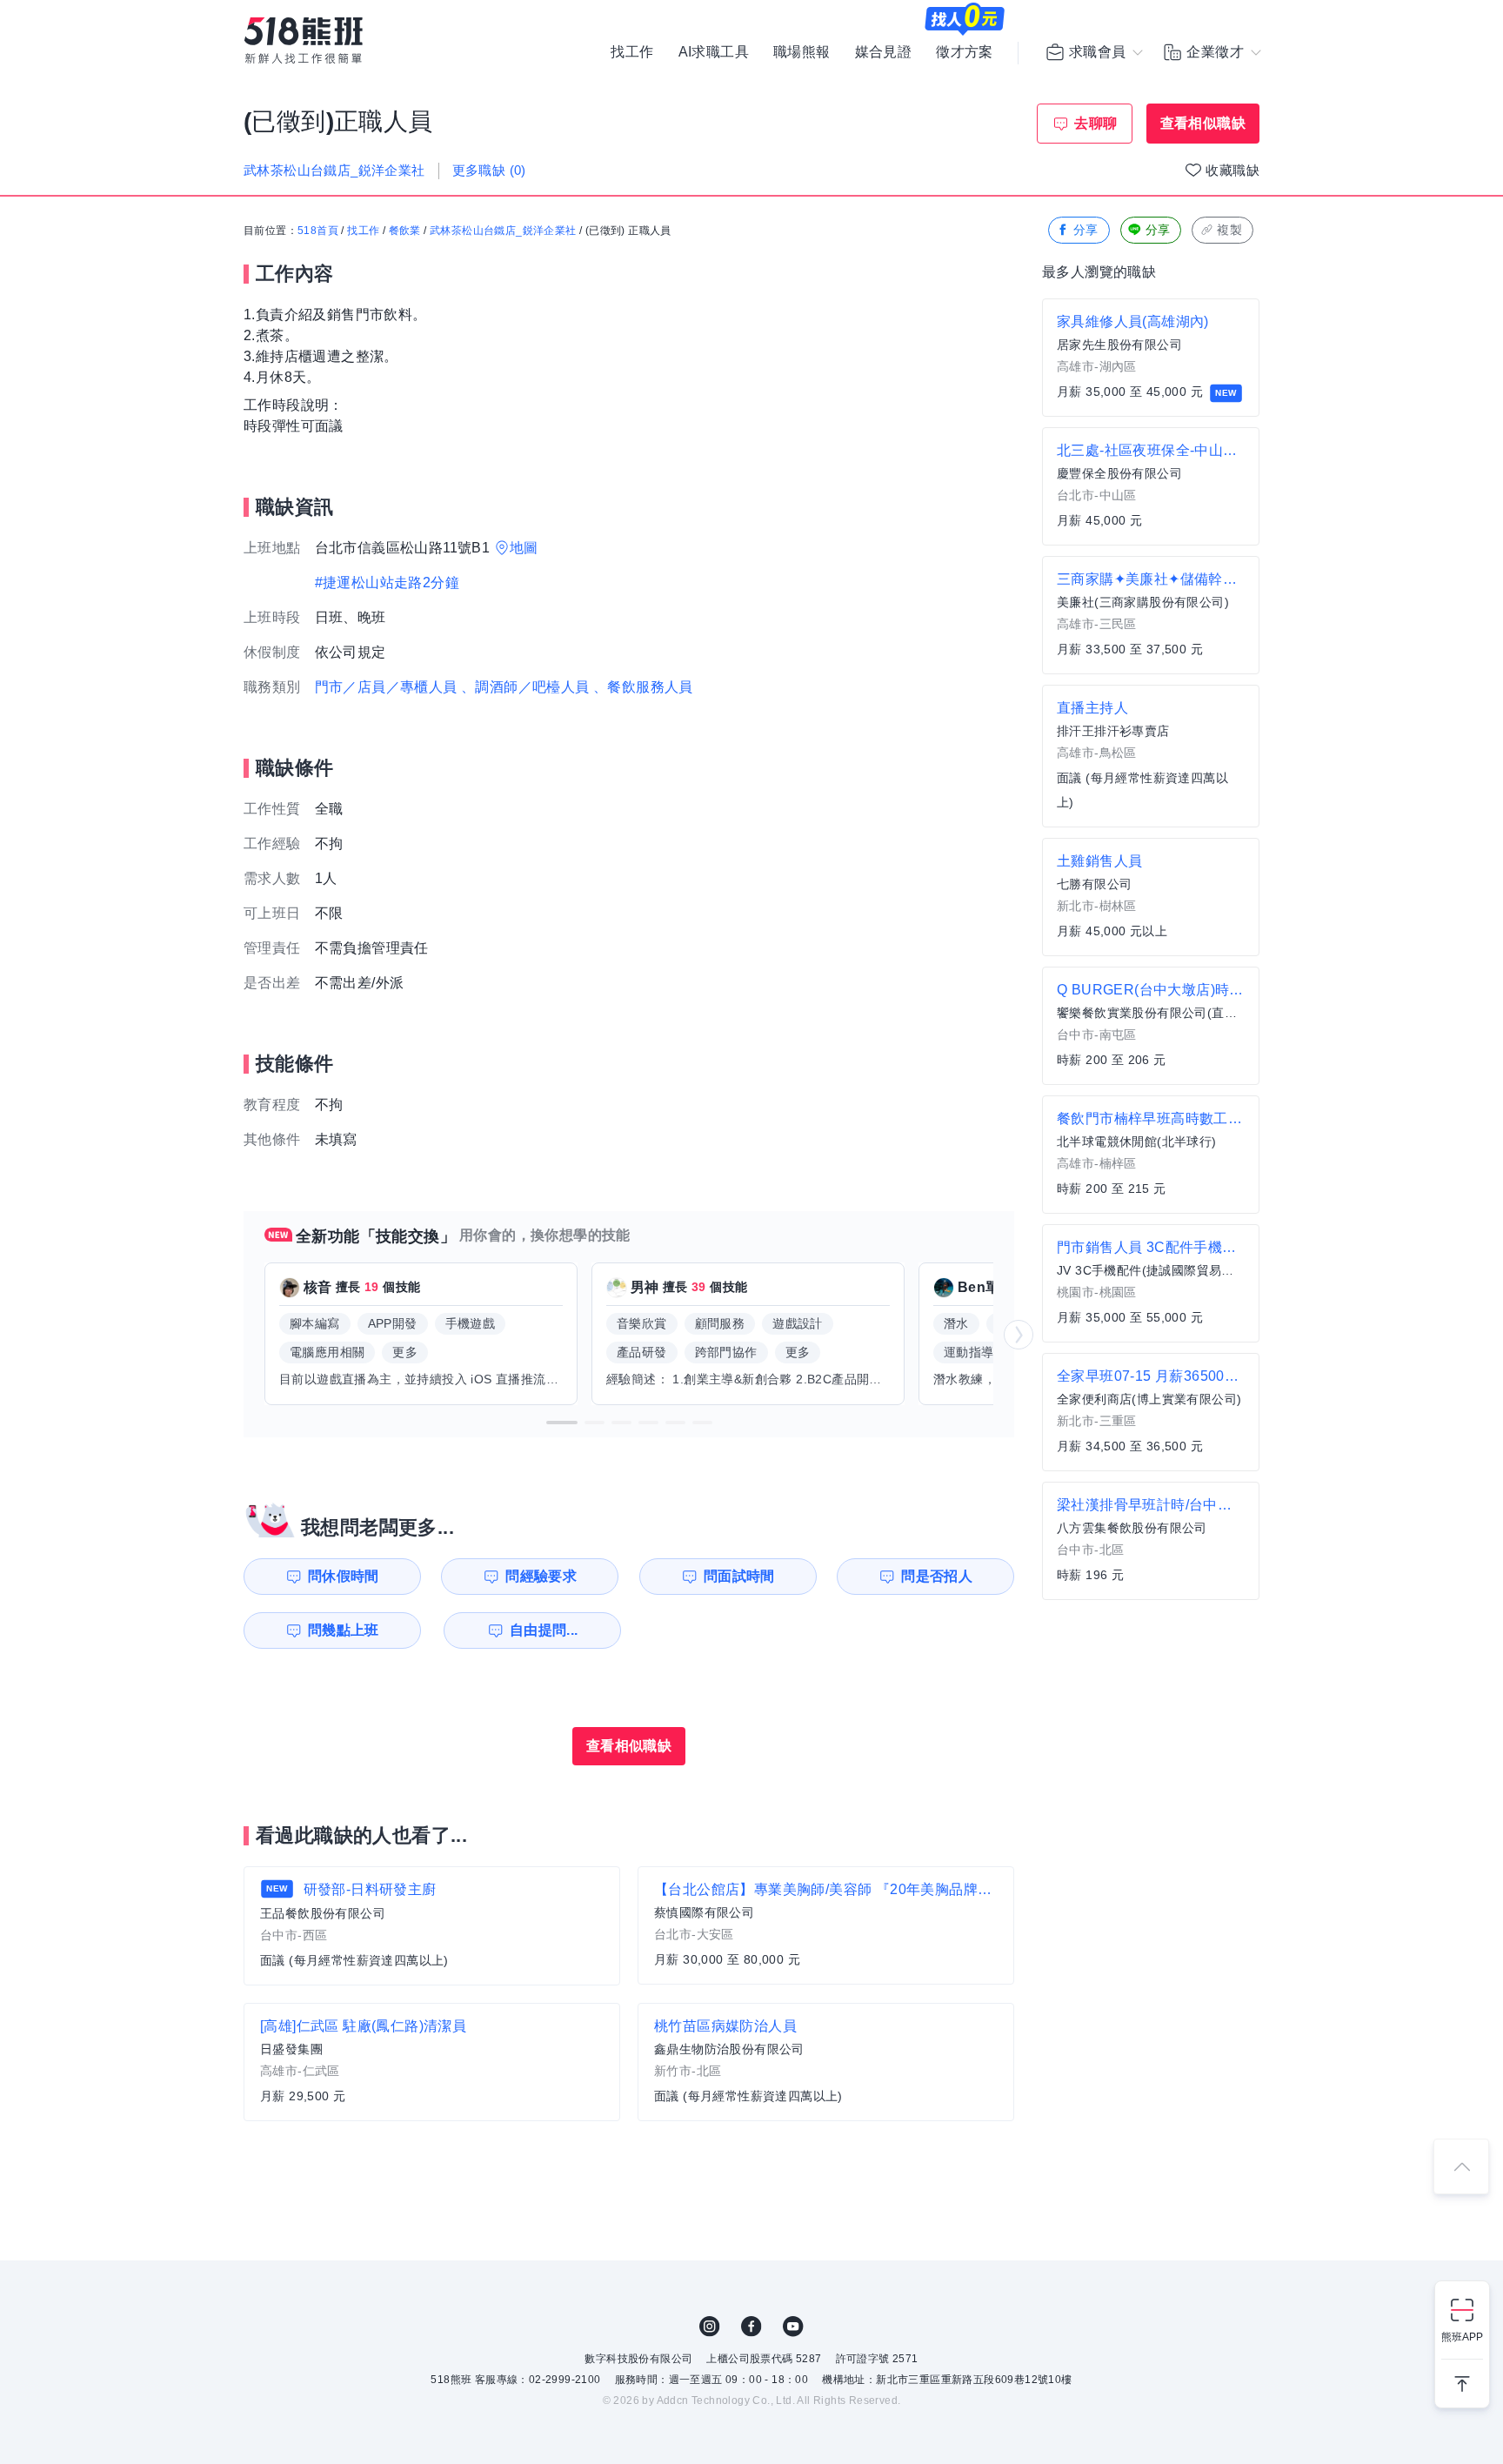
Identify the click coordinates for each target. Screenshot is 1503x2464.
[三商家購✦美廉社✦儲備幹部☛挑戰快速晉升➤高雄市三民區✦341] (1151, 615)
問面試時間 (739, 1576)
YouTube (793, 2327)
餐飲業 (405, 231)
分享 (1086, 230)
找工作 (632, 52)
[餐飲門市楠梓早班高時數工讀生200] (1151, 1155)
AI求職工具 (714, 52)
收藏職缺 (1232, 170)
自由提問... (544, 1630)
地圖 (524, 548)
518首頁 (318, 231)
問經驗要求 (541, 1576)
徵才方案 (965, 52)
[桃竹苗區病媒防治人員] (826, 2062)
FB (751, 2327)
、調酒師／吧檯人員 (525, 687)
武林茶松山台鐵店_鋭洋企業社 (503, 231)
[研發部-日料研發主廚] (432, 1926)
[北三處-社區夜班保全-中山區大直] (1151, 486)
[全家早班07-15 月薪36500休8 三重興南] (1151, 1412)
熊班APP (1462, 2337)
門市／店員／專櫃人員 (386, 687)
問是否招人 (937, 1576)
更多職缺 (489, 170)
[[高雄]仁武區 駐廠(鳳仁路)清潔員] (432, 2062)
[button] (562, 1423)
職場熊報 (802, 52)
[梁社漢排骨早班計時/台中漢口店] (1151, 1541)
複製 (1229, 230)
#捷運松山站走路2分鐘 (387, 583)
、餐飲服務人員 (643, 687)
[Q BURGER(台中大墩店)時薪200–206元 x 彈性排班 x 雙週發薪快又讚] (1151, 1026)
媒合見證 (884, 52)
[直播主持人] (1151, 756)
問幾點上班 (344, 1630)
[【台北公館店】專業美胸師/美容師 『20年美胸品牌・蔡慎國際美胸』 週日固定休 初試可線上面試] (826, 1925)
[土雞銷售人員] (1151, 897)
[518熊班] (304, 40)
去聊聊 (1096, 123)
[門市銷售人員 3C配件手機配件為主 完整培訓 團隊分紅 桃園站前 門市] (1151, 1283)
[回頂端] (1461, 2166)
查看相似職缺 (1203, 123)
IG (710, 2327)
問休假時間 (344, 1576)
